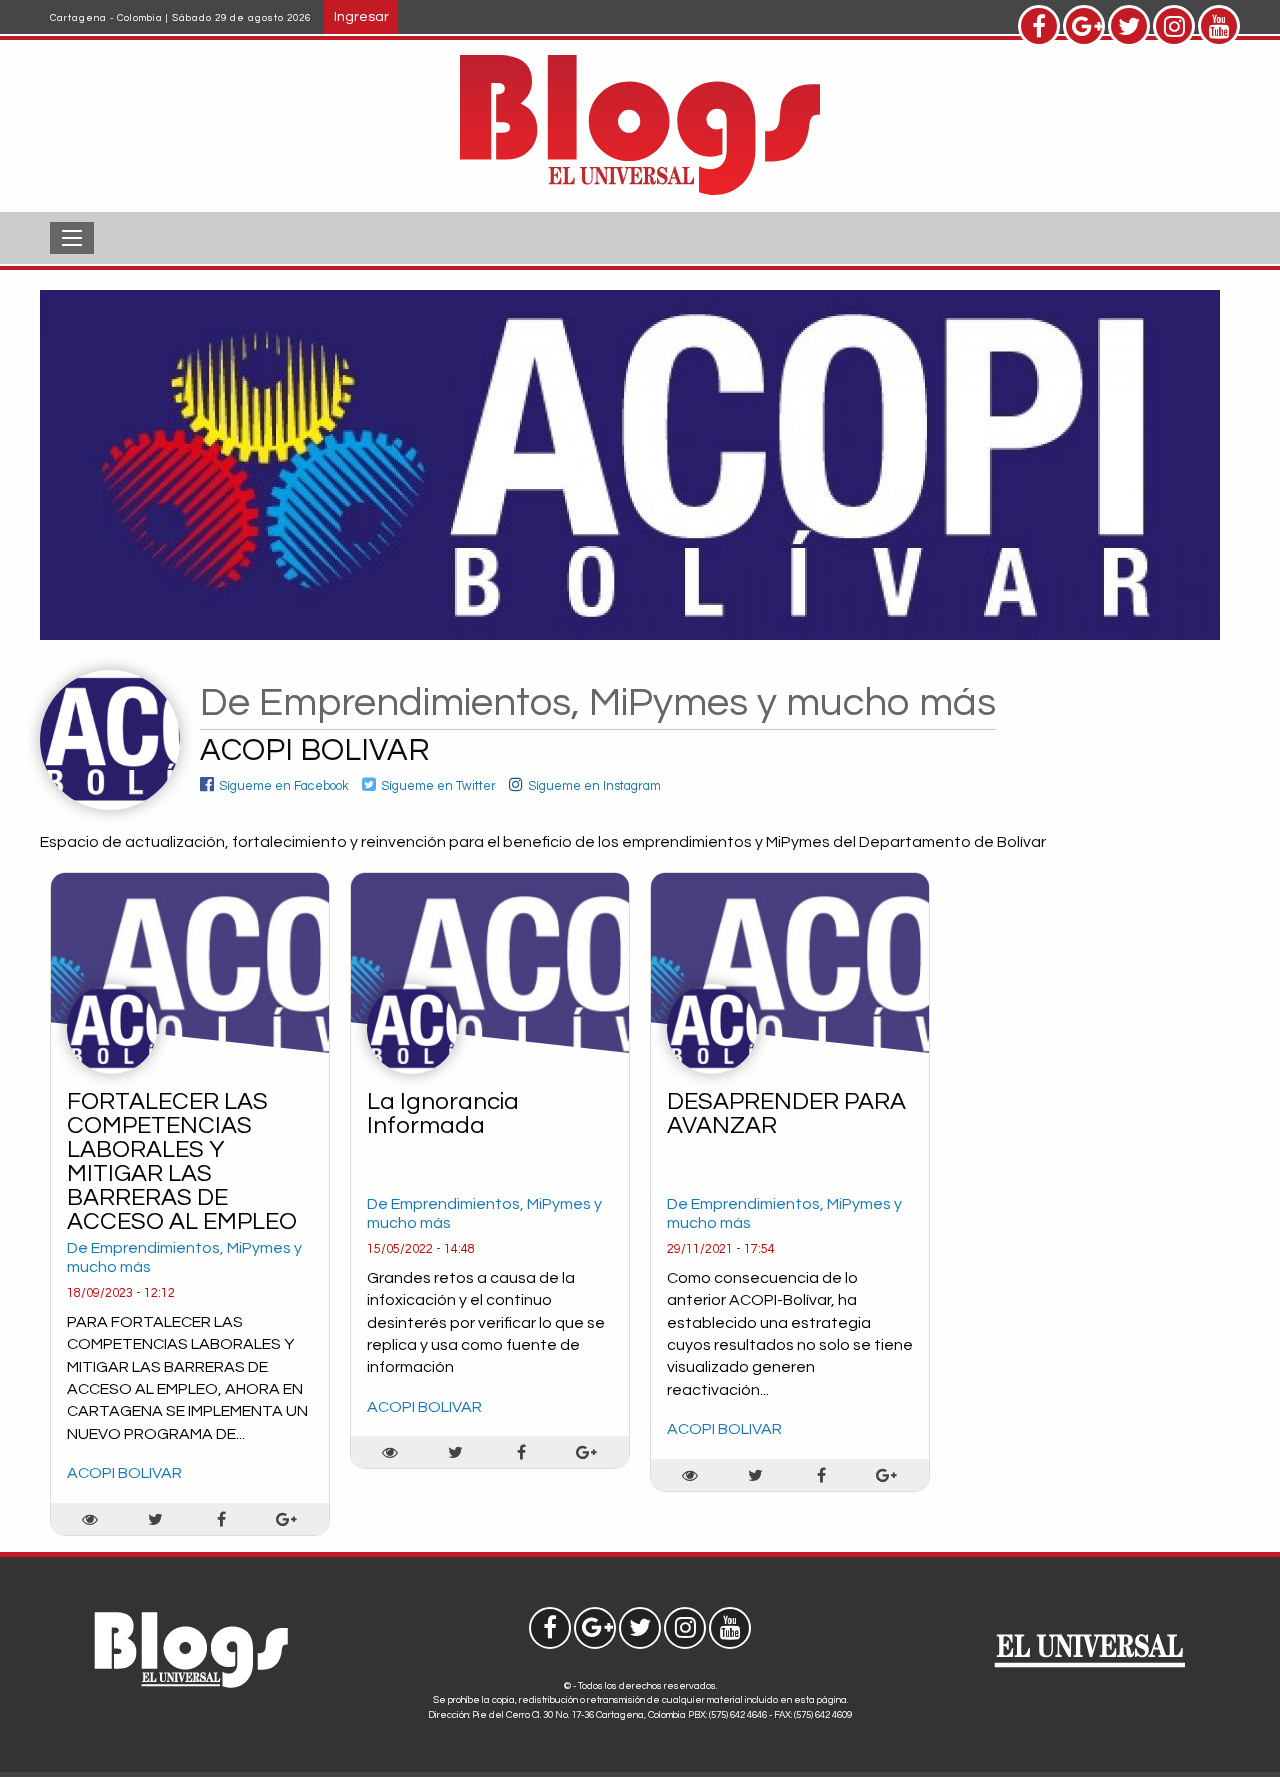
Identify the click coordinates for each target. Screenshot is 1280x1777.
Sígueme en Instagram (594, 786)
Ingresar (361, 16)
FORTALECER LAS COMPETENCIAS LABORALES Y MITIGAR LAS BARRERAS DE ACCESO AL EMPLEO (182, 1161)
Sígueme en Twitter (438, 786)
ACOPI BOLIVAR (124, 1473)
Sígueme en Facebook (284, 786)
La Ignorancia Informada (443, 1113)
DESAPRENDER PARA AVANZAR (786, 1113)
